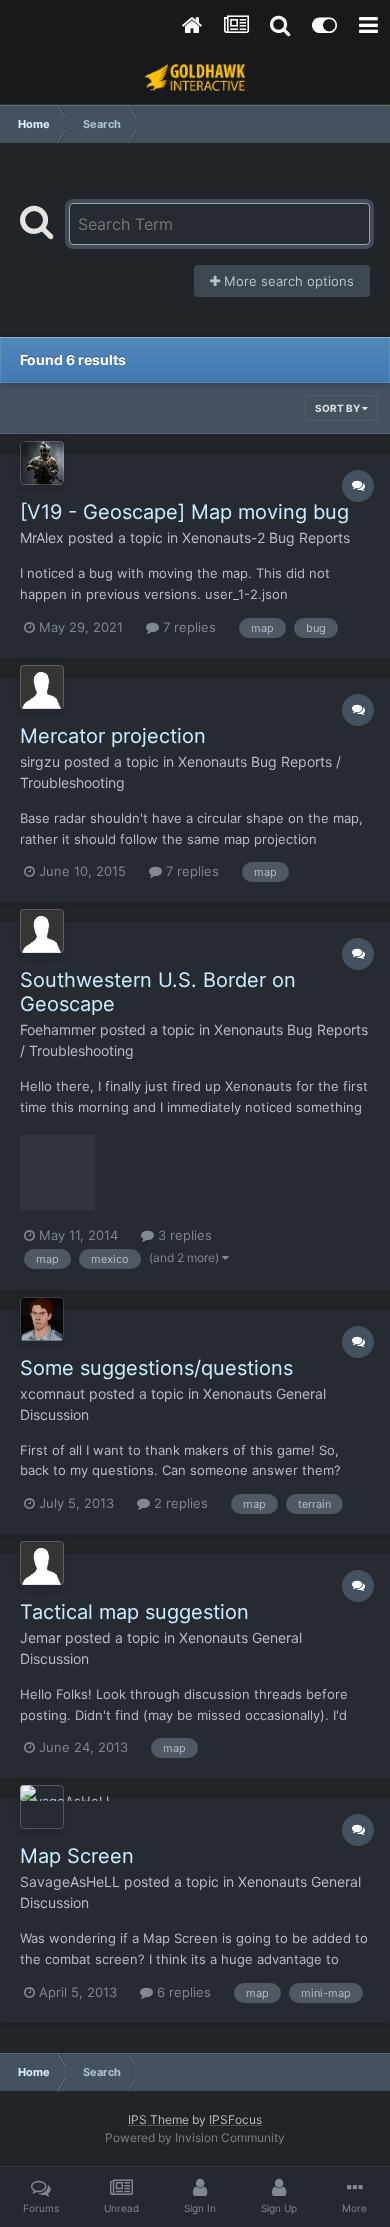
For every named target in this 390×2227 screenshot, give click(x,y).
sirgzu (40, 761)
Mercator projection (113, 736)
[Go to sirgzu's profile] (42, 687)
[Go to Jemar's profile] (42, 1563)
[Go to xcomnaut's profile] (42, 1319)
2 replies (179, 1503)
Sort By (338, 408)
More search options (287, 281)
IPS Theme (158, 2119)
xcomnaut (52, 1393)
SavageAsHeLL (70, 1881)
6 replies (182, 1992)
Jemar (40, 1637)
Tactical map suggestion (134, 1612)
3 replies (183, 1235)
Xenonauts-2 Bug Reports (266, 537)
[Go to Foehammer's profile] (42, 931)
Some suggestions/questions (156, 1368)
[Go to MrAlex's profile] (42, 463)
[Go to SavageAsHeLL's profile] (42, 1807)
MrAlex (42, 537)
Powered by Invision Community (195, 2137)
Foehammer (58, 1029)
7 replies (187, 627)
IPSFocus (235, 2119)
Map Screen (77, 1856)
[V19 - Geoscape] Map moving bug (184, 512)
